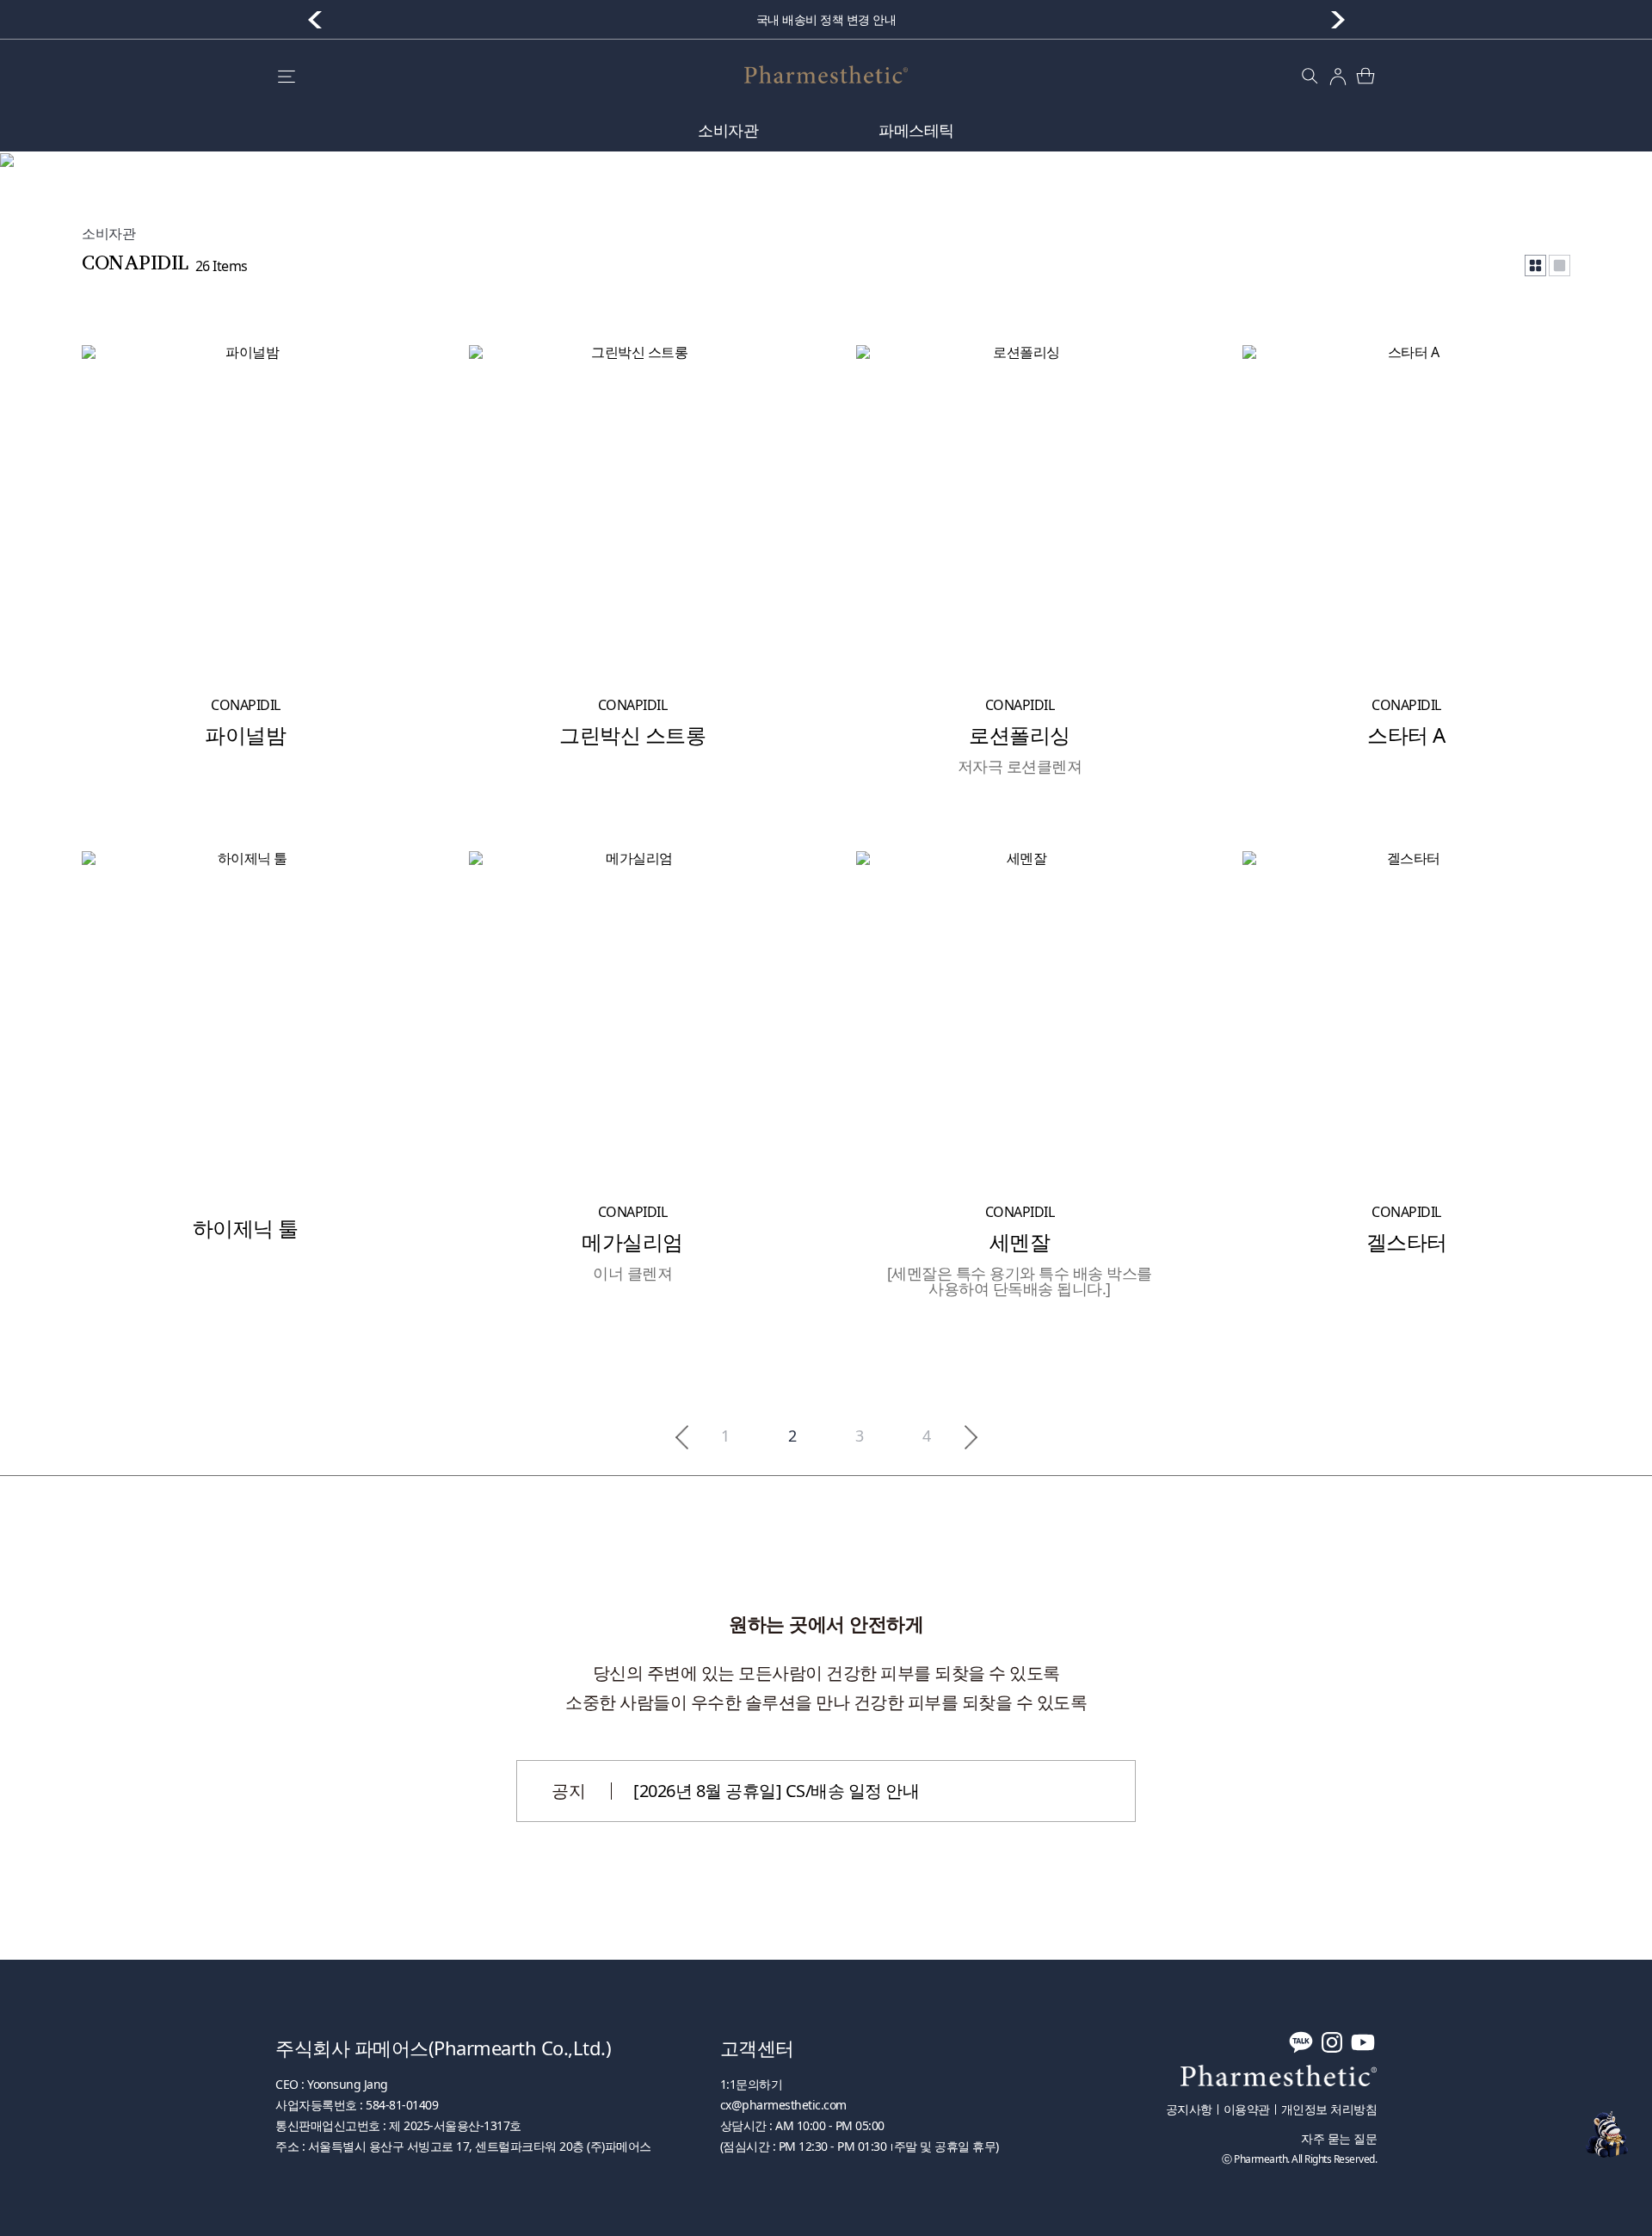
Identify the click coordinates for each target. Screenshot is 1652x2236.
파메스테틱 (916, 130)
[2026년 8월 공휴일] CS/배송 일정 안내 (776, 1791)
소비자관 (728, 130)
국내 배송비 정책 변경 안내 (826, 19)
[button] (1338, 20)
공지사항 (1189, 2109)
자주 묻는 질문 (1339, 2139)
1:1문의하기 (752, 2084)
